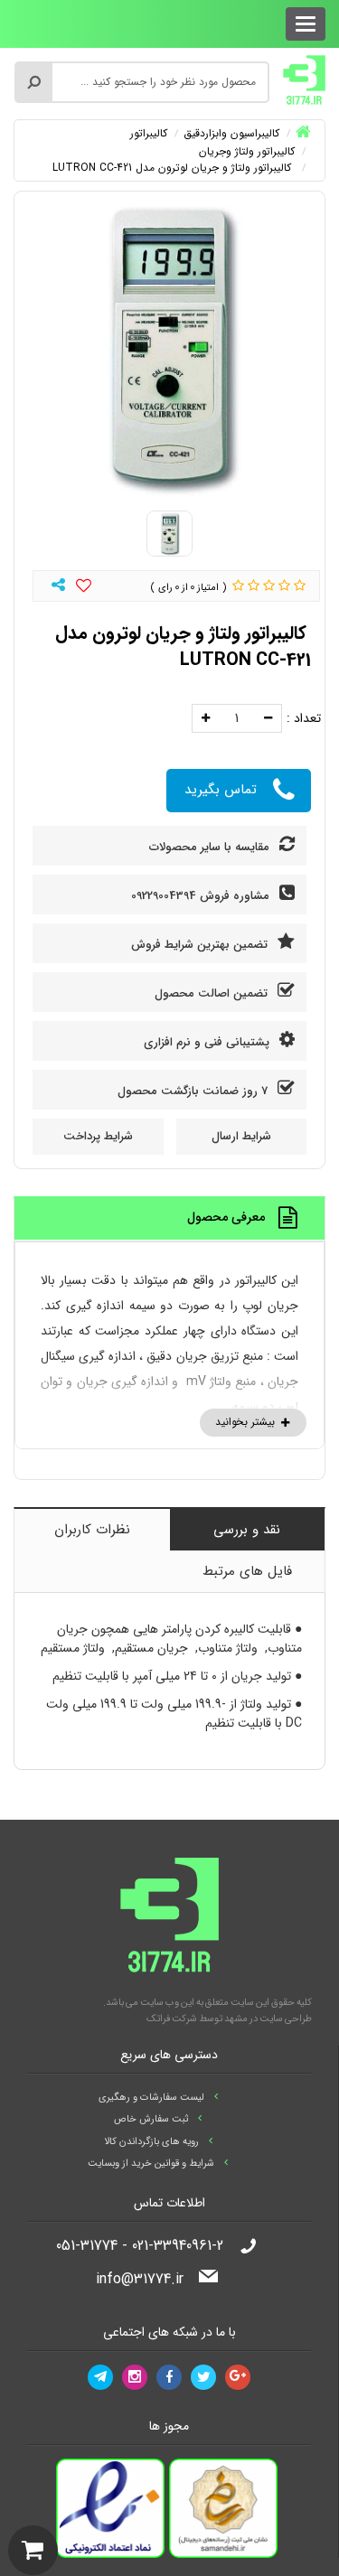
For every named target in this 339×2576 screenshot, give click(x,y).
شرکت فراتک (172, 2019)
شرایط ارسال (241, 1136)
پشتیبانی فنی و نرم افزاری (208, 1042)
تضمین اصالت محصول (213, 993)
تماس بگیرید (221, 790)
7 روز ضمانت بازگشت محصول (194, 1091)
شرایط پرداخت (98, 1136)
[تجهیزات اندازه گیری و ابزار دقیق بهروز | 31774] (305, 80)
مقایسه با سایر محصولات (211, 847)
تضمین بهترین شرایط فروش (201, 945)
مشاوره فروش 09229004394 (202, 896)
